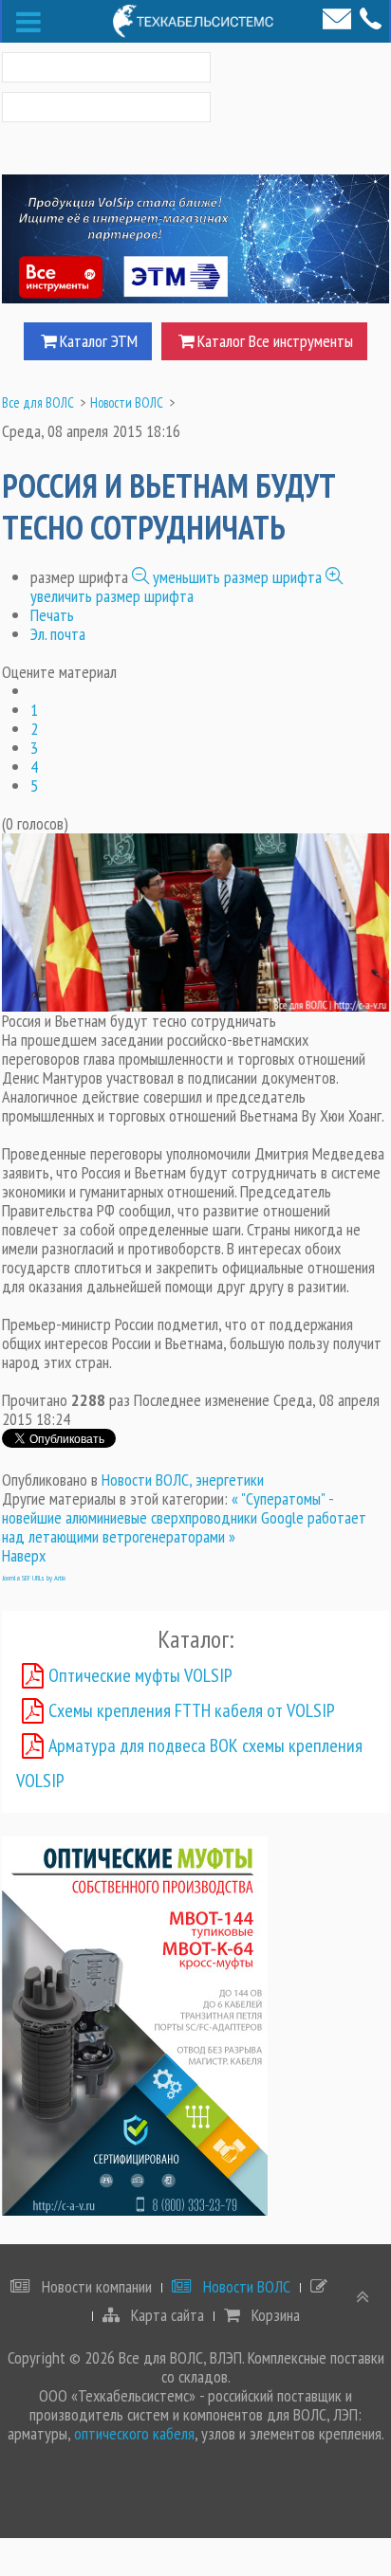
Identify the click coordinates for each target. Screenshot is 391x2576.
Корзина (274, 2315)
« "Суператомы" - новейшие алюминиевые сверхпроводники (168, 1508)
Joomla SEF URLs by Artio (34, 1578)
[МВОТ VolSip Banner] (135, 2024)
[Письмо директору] (337, 19)
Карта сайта (166, 2315)
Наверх (24, 1555)
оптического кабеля (134, 2433)
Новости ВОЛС (245, 2287)
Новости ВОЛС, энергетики (183, 1480)
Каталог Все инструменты (275, 341)
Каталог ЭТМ (99, 341)
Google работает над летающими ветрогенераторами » (184, 1527)
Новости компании (95, 2287)
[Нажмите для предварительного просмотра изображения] (195, 920)
